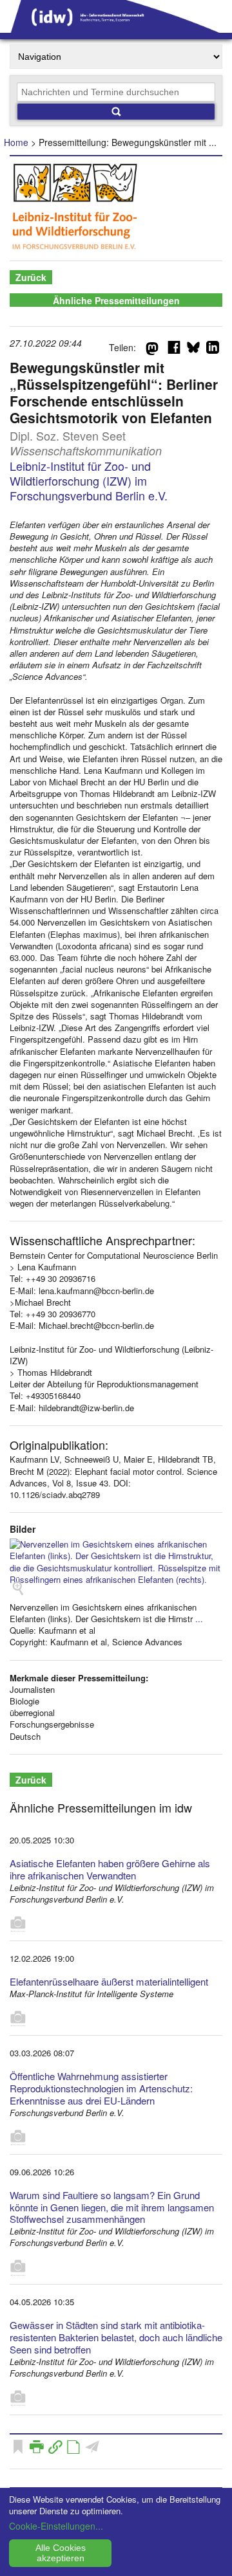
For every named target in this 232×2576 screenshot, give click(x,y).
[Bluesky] (193, 350)
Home (16, 142)
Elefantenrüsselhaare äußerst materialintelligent (109, 1981)
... (199, 1619)
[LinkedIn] (213, 350)
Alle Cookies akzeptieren (61, 2553)
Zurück (31, 277)
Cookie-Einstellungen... (56, 2526)
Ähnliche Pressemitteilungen (116, 300)
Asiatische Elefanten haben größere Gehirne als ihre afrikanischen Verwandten (110, 1869)
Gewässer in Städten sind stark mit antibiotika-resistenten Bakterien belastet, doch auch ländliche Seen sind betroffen (116, 2337)
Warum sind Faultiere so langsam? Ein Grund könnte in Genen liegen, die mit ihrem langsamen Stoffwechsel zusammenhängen (112, 2207)
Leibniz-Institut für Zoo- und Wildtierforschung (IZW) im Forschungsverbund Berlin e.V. (89, 481)
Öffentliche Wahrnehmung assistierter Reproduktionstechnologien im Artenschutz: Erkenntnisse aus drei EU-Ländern (101, 2088)
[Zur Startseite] (116, 28)
